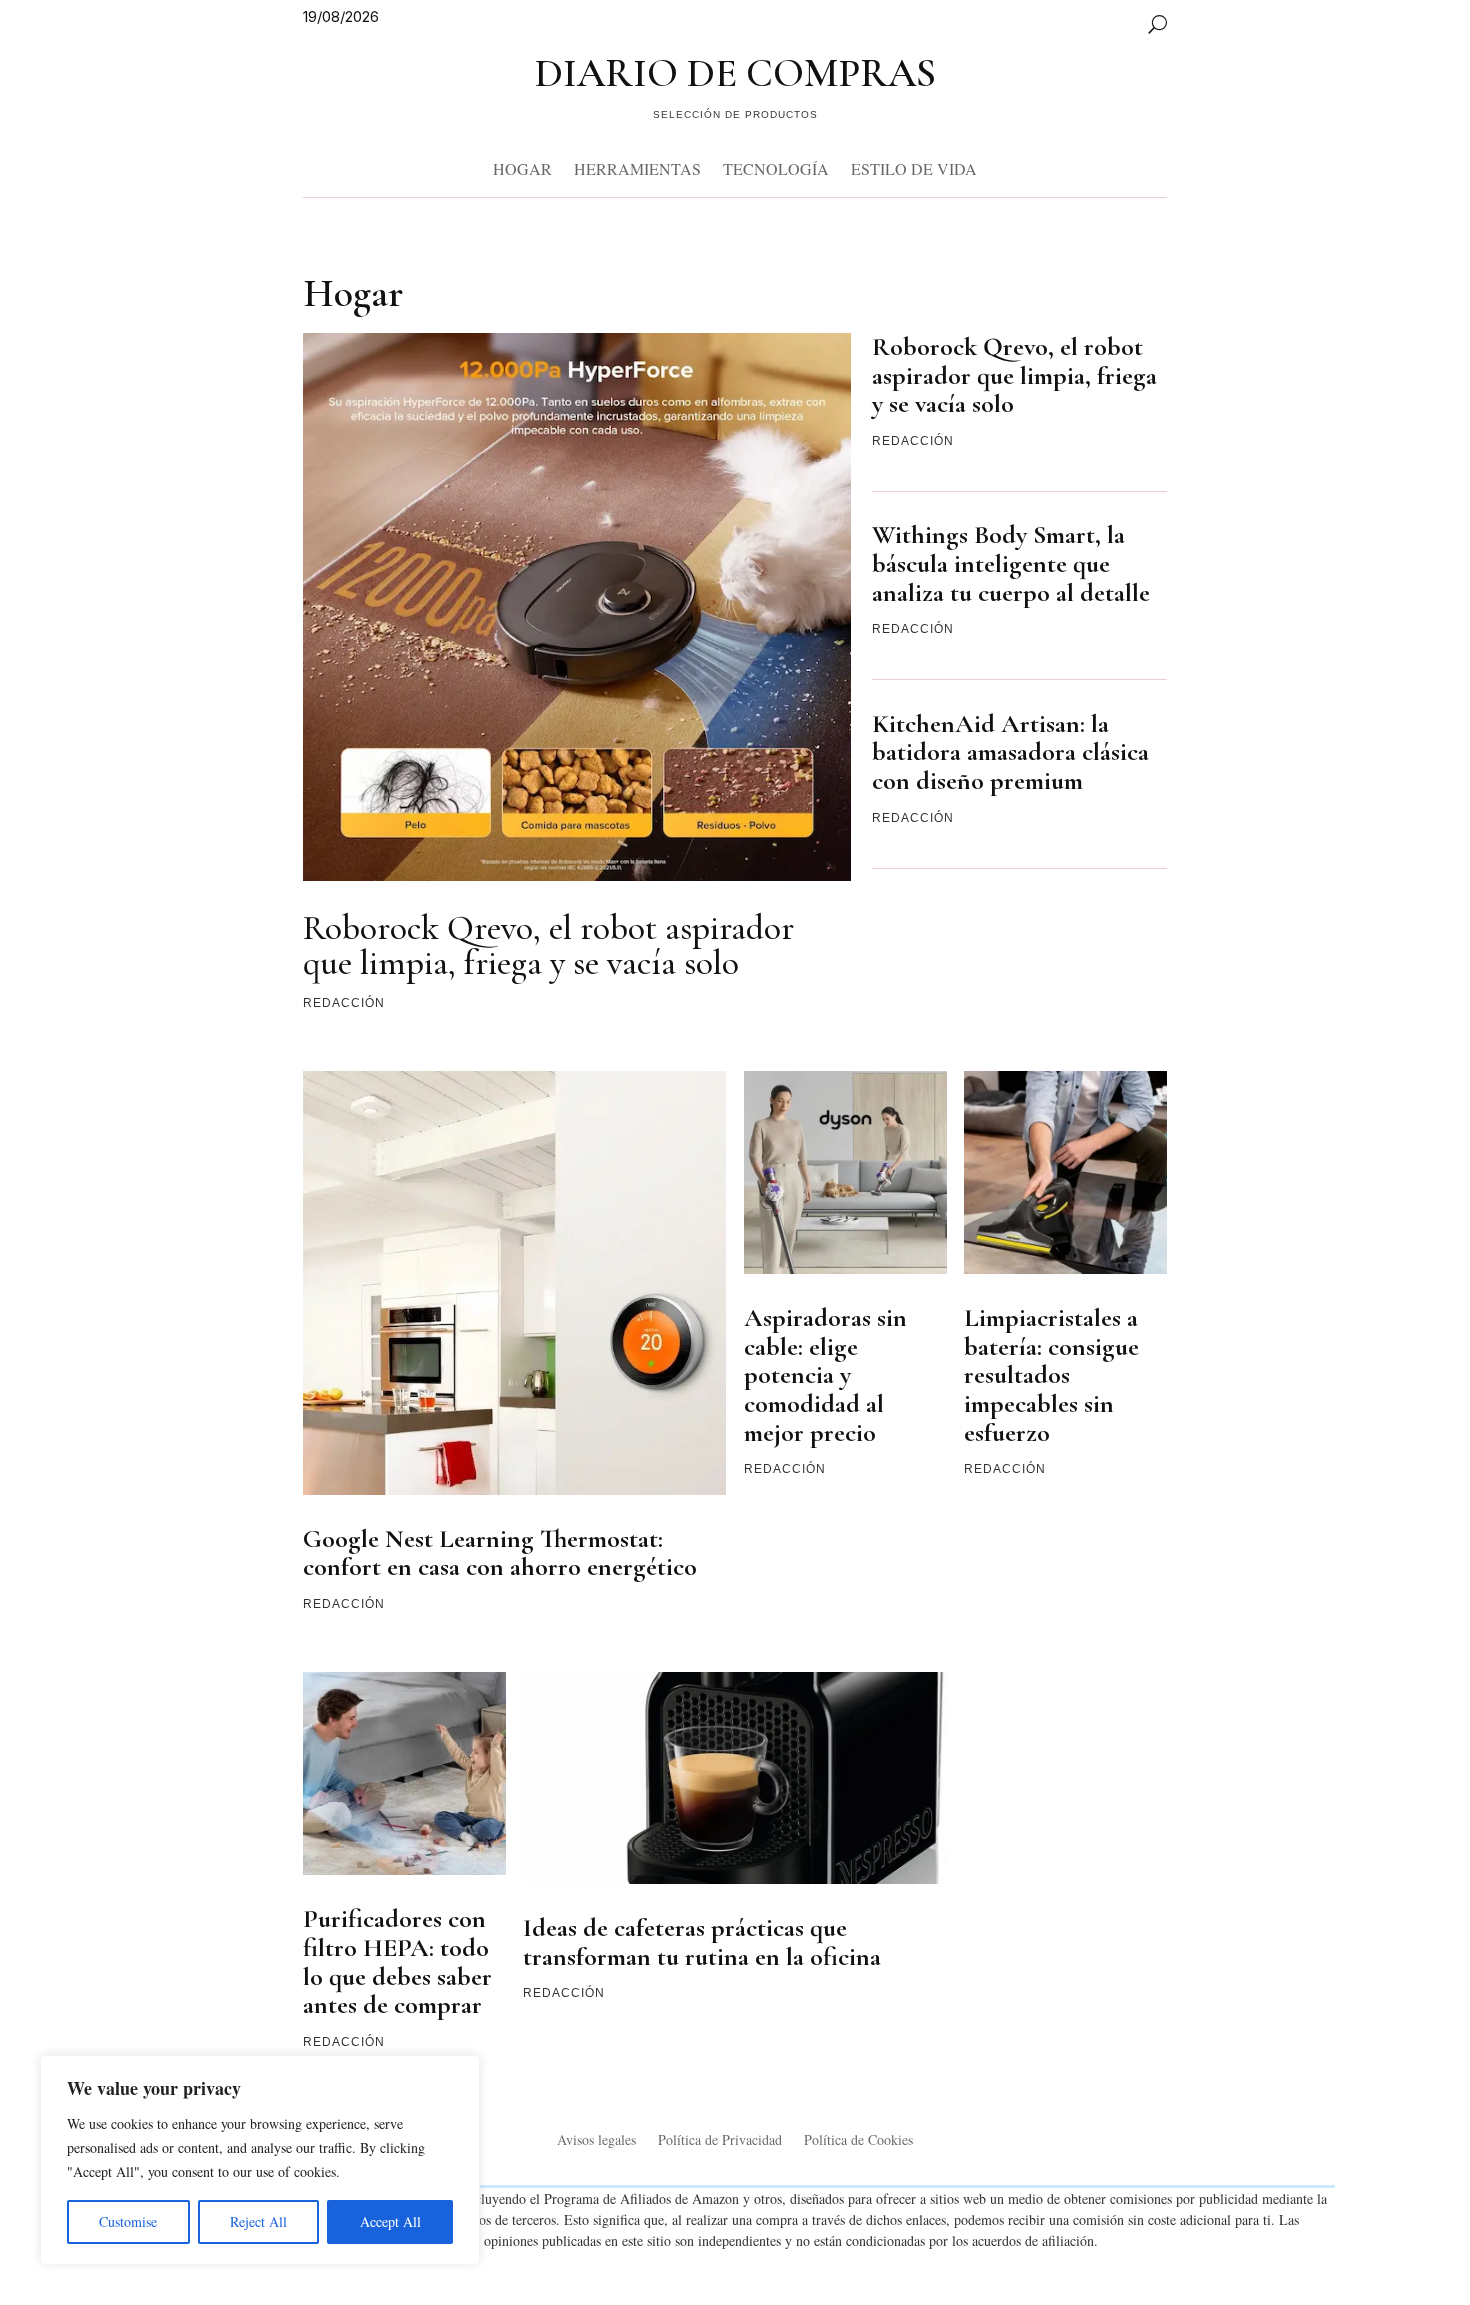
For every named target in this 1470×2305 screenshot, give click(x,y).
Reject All (258, 2221)
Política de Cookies (858, 2141)
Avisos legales (596, 2141)
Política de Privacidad (720, 2141)
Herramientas (637, 168)
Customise (128, 2221)
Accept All (390, 2221)
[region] (260, 2160)
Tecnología (776, 168)
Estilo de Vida (914, 168)
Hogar (522, 168)
